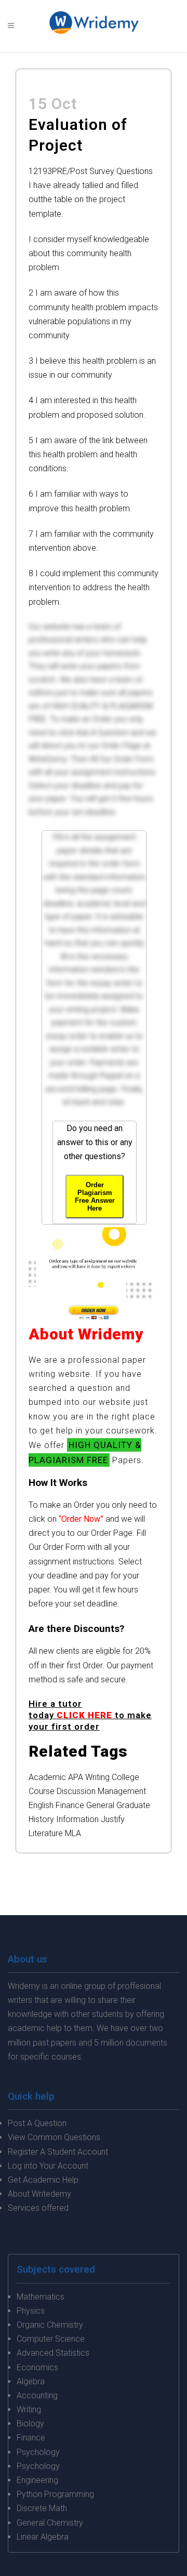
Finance (70, 1805)
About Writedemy (39, 2194)
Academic (47, 1777)
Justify (113, 1819)
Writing (97, 1777)
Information (77, 1819)
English (41, 1805)
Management (122, 1791)
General (100, 1805)
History (41, 1819)
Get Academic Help (43, 2180)
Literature (46, 1833)
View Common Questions (54, 2137)
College (125, 1777)
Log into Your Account (48, 2166)
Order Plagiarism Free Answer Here (95, 1197)
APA (76, 1777)
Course (42, 1791)
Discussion (76, 1791)
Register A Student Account (58, 2152)
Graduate (133, 1805)
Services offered (38, 2208)
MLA (73, 1833)
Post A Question (37, 2123)
